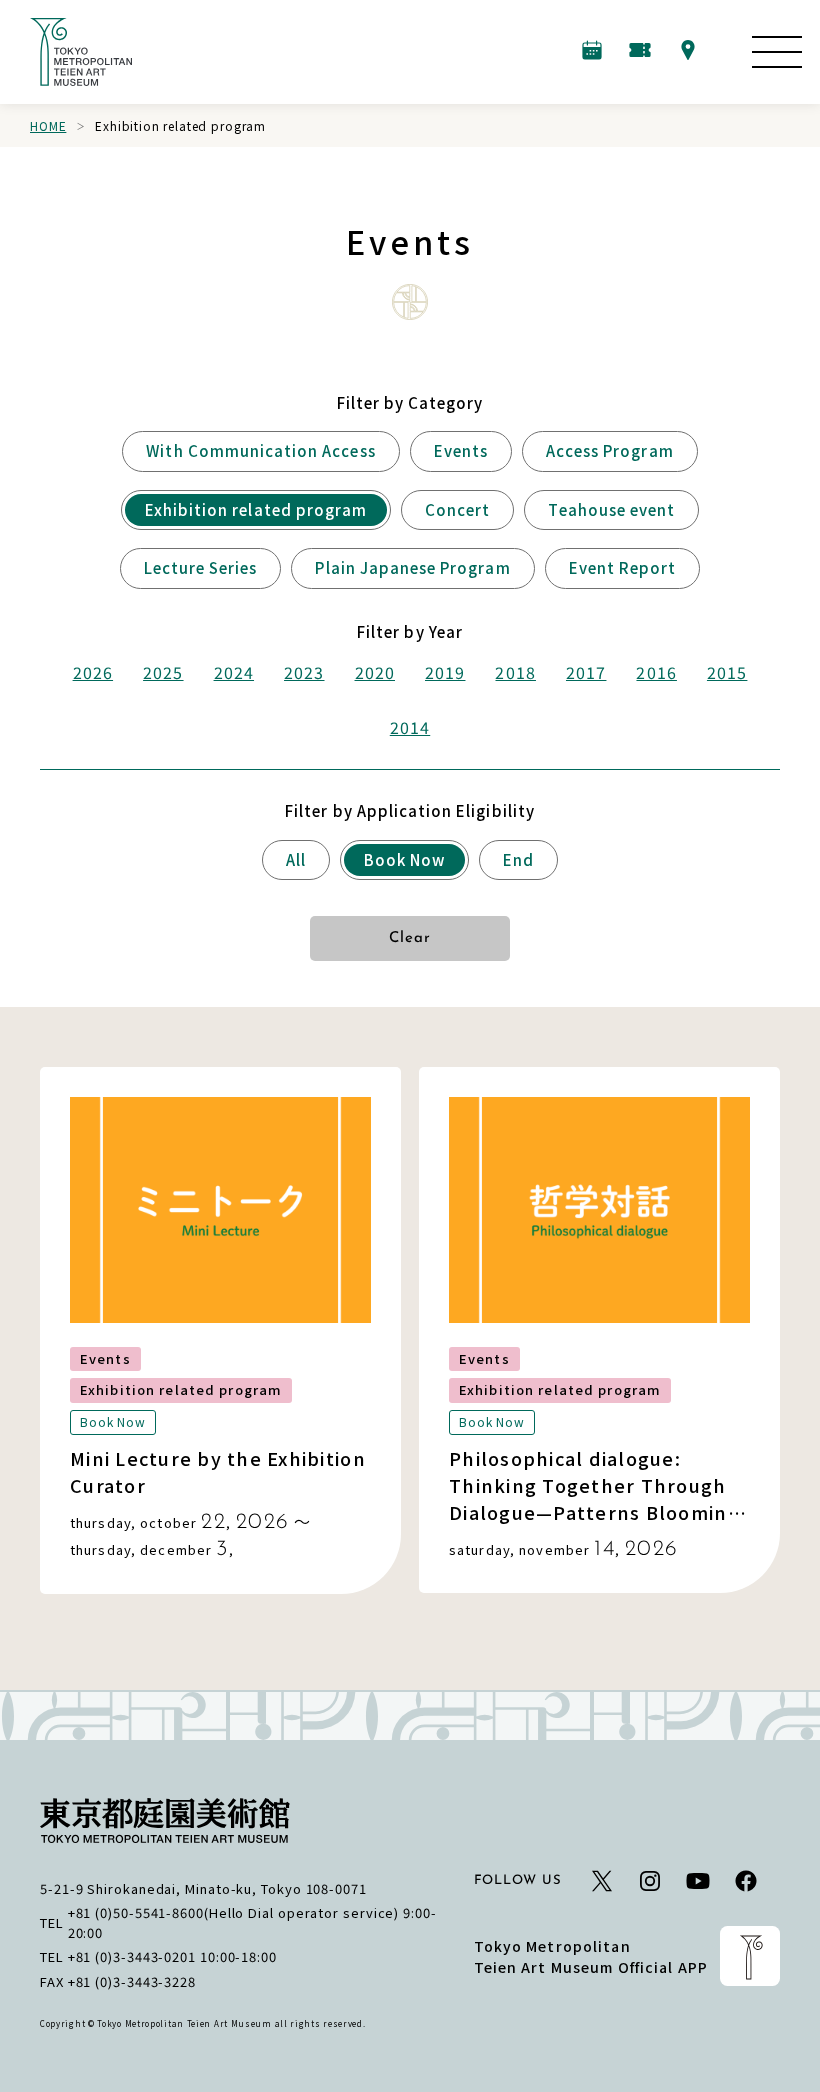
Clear (410, 938)
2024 (234, 672)
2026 (93, 672)
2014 (410, 727)
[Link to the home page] (81, 52)
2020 (375, 672)
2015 (727, 672)
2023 (304, 672)
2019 (445, 672)
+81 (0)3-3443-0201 (132, 1956)
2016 (656, 672)
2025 (163, 672)
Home (48, 125)
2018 (515, 672)
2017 (586, 672)
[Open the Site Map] (777, 52)
